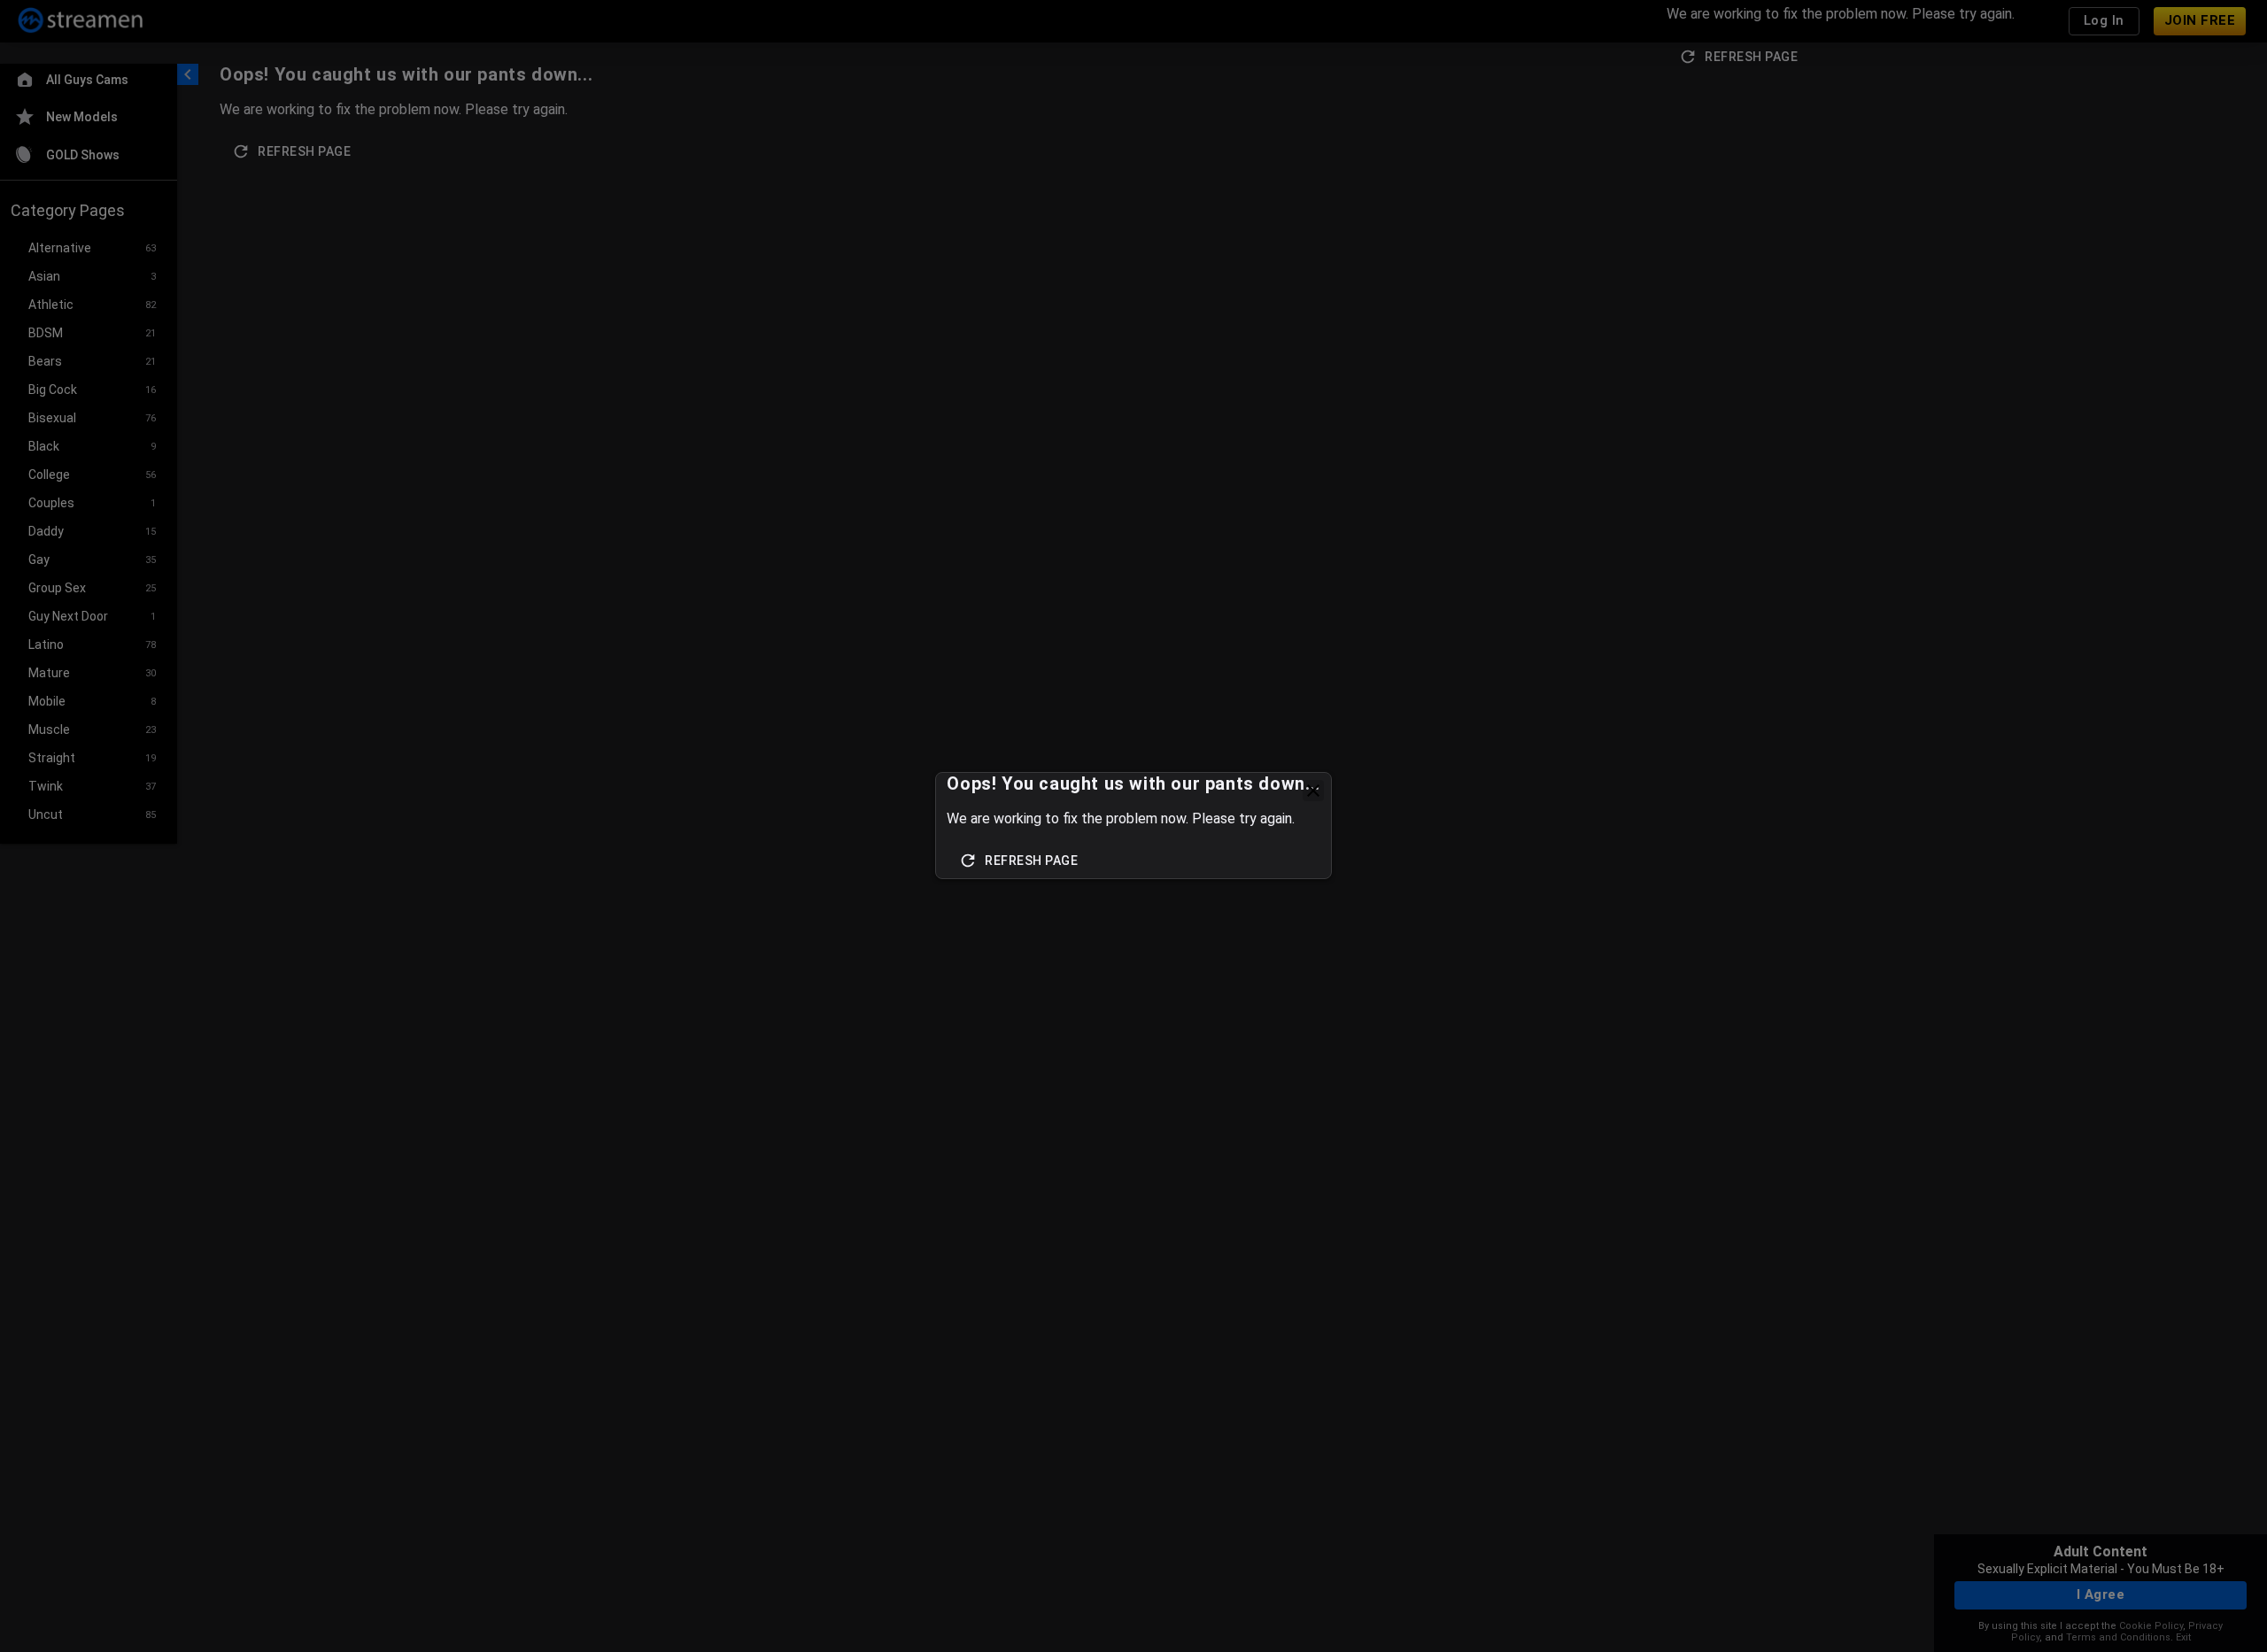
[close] (1313, 791)
